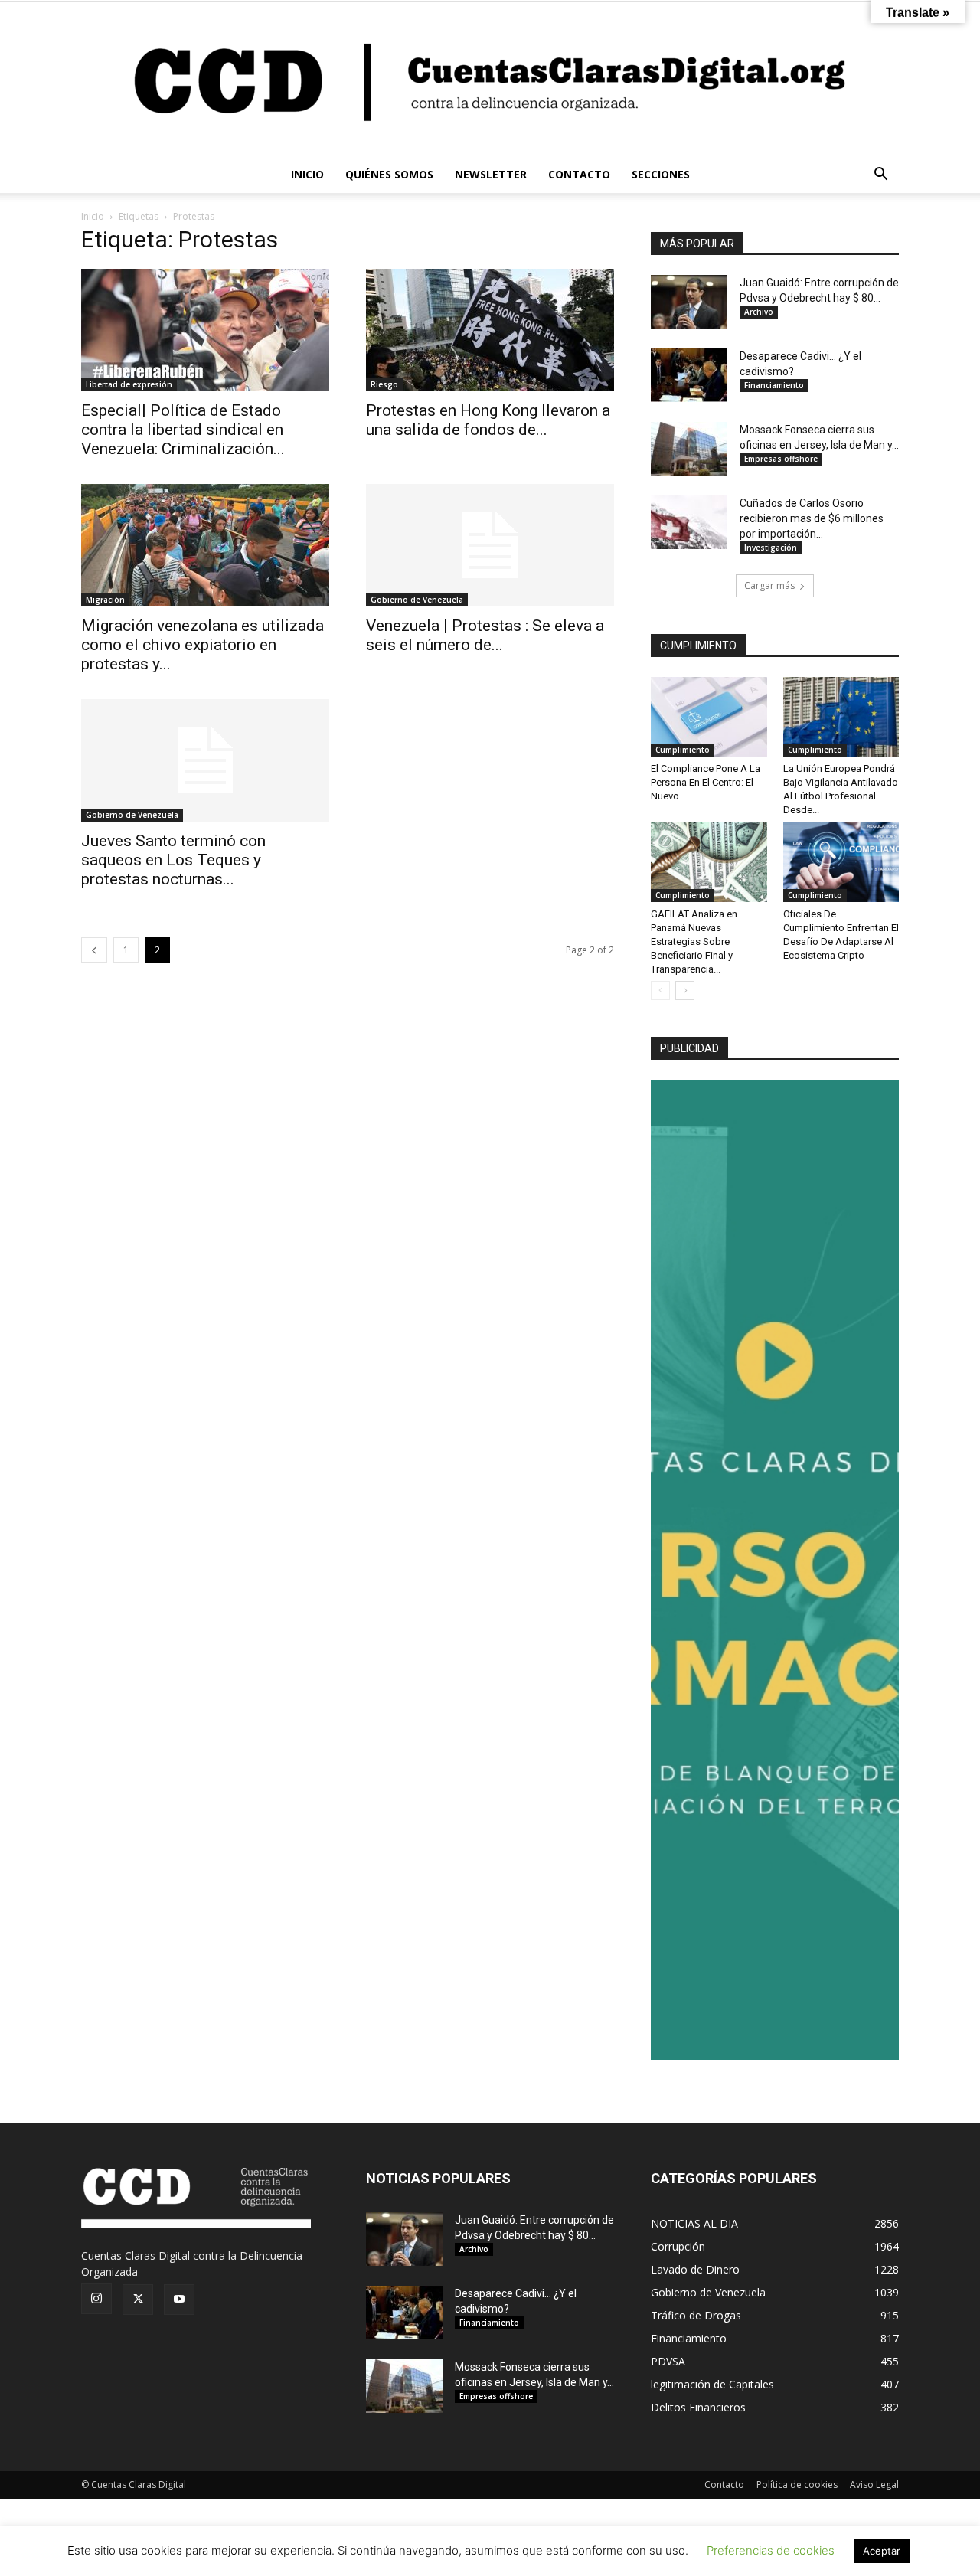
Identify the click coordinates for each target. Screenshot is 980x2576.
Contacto (724, 2484)
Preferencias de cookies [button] (771, 2550)
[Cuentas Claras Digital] (490, 79)
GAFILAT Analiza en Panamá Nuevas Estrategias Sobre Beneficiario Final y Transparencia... (694, 941)
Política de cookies (797, 2484)
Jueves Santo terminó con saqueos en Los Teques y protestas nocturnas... (173, 860)
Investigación (771, 548)
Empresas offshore (781, 459)
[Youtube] (179, 2300)
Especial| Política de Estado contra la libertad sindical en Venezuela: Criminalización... (183, 430)
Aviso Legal (874, 2484)
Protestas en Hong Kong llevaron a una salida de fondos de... (488, 420)
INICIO (307, 174)
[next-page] (685, 991)
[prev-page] (94, 950)
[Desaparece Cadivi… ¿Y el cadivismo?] (689, 375)
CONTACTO (579, 174)
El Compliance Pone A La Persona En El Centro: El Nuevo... (706, 782)
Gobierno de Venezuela (417, 600)
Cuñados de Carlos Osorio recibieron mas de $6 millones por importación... (812, 518)
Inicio (93, 216)
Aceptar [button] (882, 2551)
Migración (105, 600)
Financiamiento (774, 385)
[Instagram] (96, 2299)
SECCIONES (661, 174)
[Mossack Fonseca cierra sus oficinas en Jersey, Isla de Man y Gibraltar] (689, 449)
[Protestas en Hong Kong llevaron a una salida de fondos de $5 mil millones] (490, 330)
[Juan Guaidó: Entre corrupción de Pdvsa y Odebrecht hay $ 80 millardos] (689, 302)
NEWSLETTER (491, 174)
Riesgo (384, 384)
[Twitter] (138, 2300)
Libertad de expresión (129, 384)
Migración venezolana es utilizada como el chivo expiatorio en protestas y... (203, 645)
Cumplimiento (683, 750)
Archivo (759, 312)
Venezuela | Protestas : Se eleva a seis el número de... (485, 635)
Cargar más (769, 585)
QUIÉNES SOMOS (389, 174)
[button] (880, 176)
